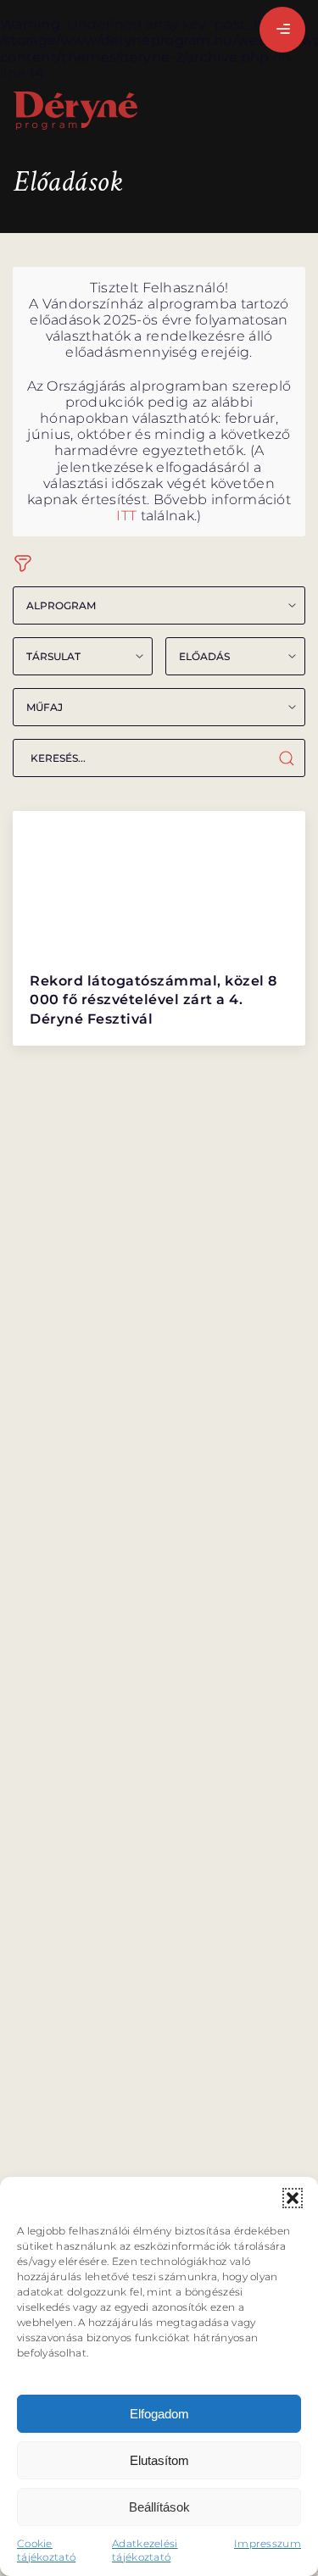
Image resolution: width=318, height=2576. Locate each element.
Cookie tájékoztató (46, 2550)
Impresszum (268, 2543)
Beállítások (159, 2507)
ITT (126, 516)
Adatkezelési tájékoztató (145, 2550)
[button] (293, 2198)
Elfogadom (159, 2414)
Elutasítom (159, 2460)
